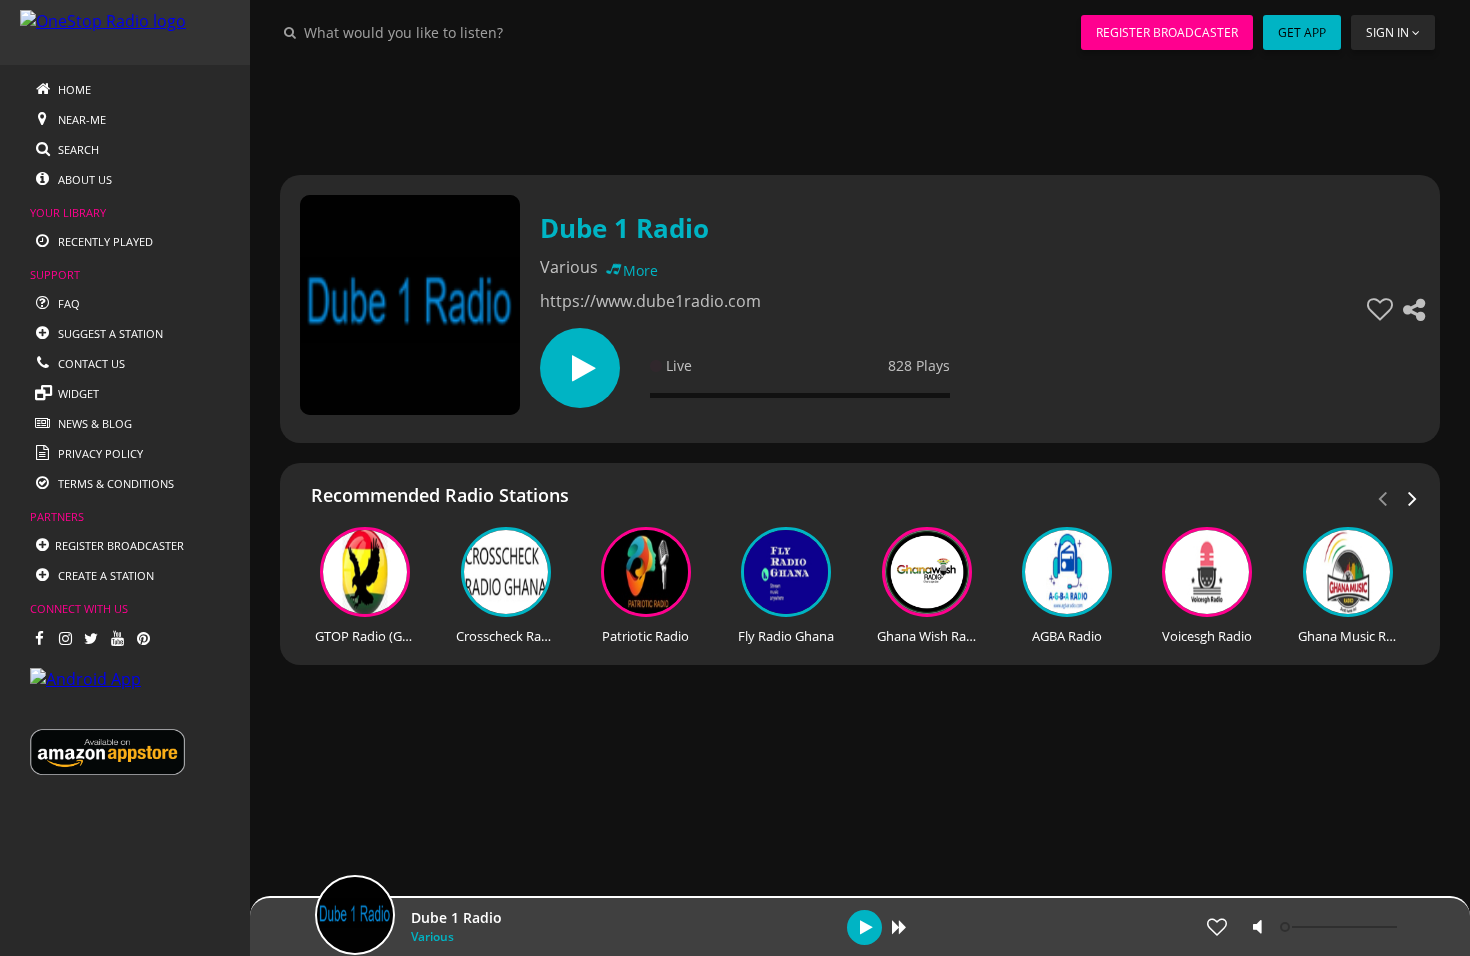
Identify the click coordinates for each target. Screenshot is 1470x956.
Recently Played (104, 241)
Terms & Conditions (114, 483)
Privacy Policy (99, 453)
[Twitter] (91, 638)
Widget (77, 393)
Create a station (104, 575)
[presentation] (1413, 497)
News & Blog (93, 423)
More (640, 270)
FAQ (67, 303)
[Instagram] (65, 638)
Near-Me (80, 119)
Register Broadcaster (1167, 32)
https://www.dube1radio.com (650, 301)
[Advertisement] (860, 110)
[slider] (1341, 927)
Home (73, 89)
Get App (1302, 32)
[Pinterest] (143, 638)
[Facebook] (39, 638)
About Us (83, 179)
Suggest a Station (109, 333)
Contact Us (90, 363)
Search (77, 149)
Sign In (1387, 32)
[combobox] (464, 32)
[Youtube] (117, 638)
